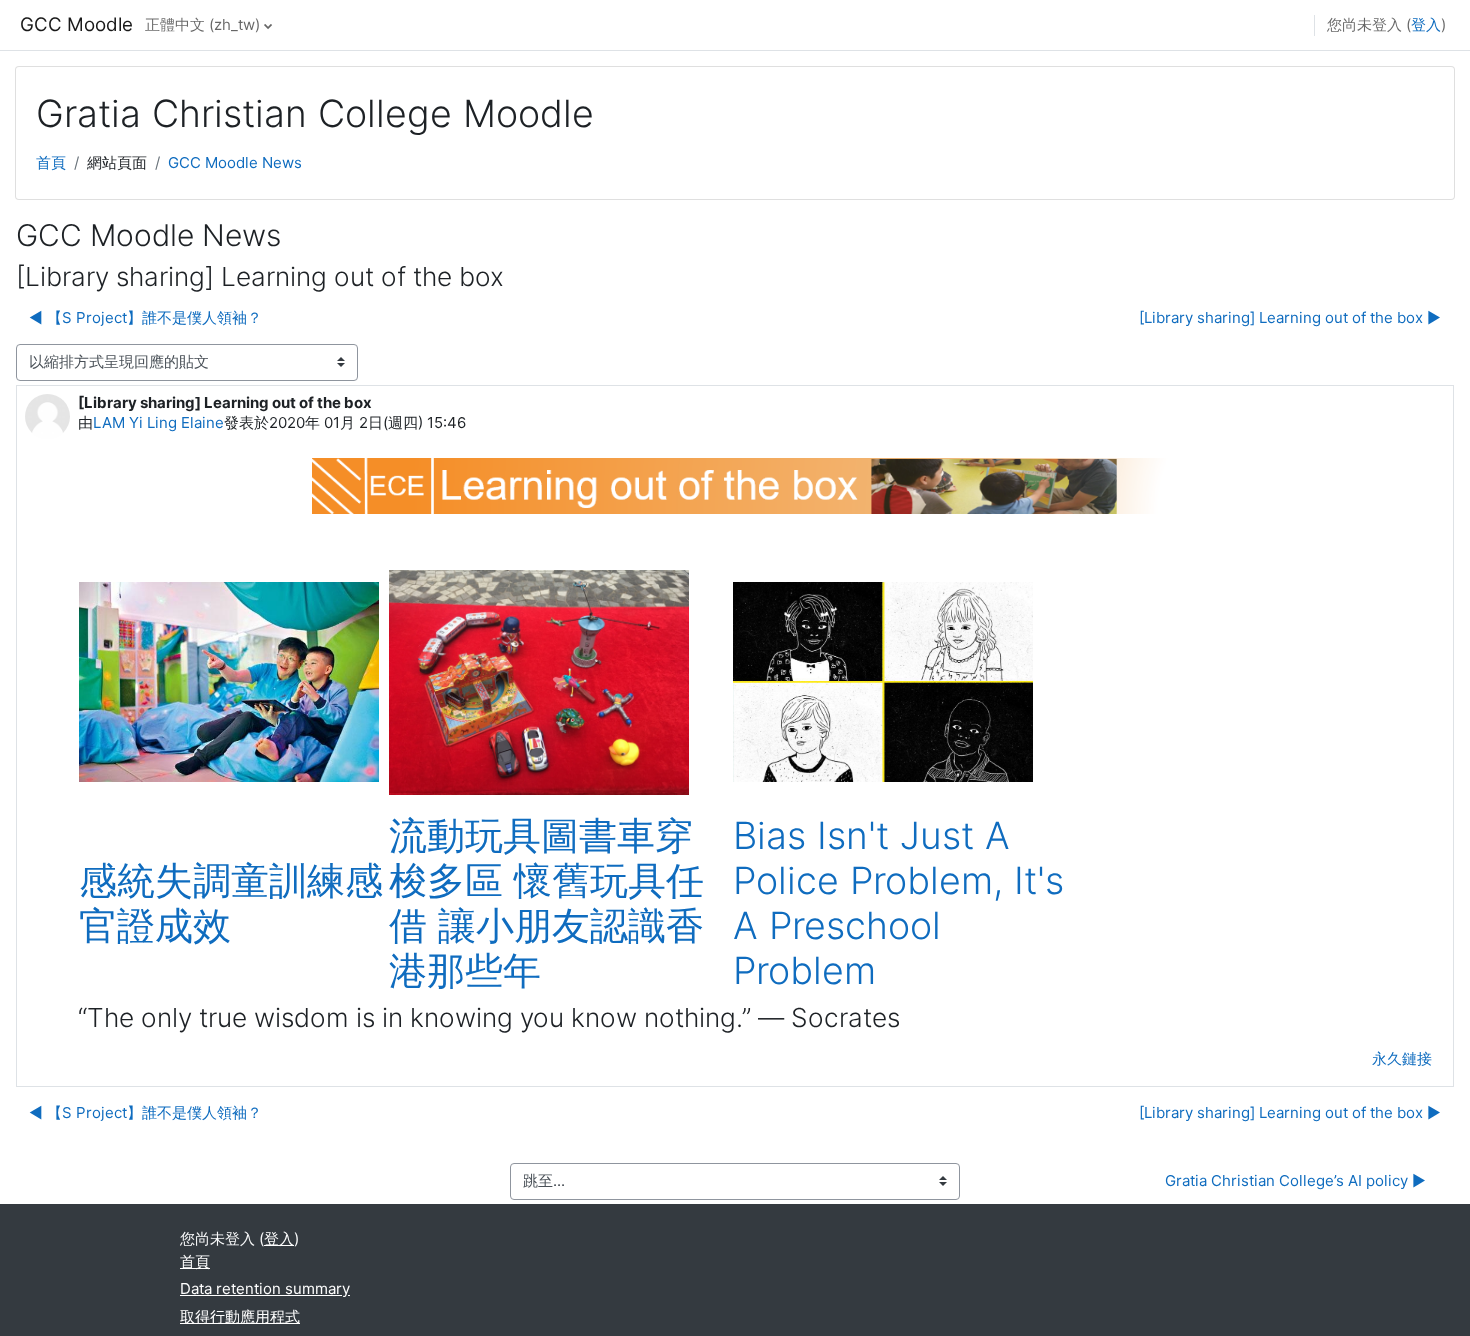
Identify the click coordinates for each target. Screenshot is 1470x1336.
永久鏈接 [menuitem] (1402, 1058)
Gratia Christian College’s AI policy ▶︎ (1295, 1180)
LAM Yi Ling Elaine (158, 422)
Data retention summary (265, 1288)
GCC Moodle (76, 24)
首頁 (51, 162)
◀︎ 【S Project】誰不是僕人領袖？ (145, 317)
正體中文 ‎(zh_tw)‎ (202, 24)
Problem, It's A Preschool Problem (898, 925)
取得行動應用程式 (240, 1316)
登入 (1426, 24)
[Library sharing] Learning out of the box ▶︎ (1290, 317)
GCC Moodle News (235, 162)
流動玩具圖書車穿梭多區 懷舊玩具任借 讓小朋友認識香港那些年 (546, 903)
